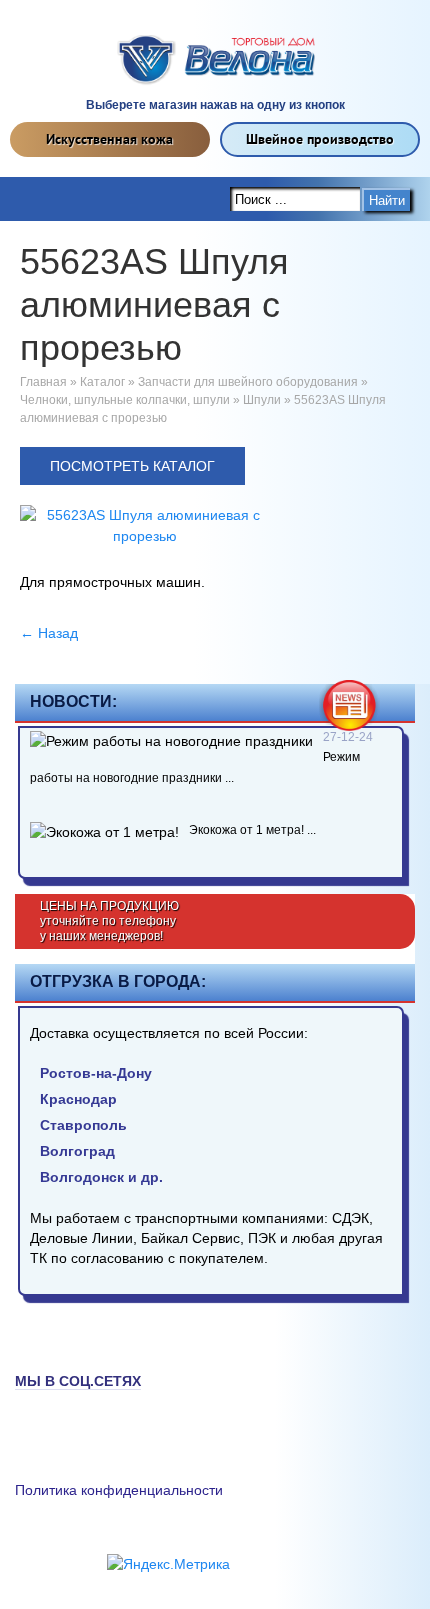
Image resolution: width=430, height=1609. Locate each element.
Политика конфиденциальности (119, 1490)
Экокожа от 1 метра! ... (252, 830)
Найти (387, 200)
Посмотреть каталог (132, 466)
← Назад (49, 633)
